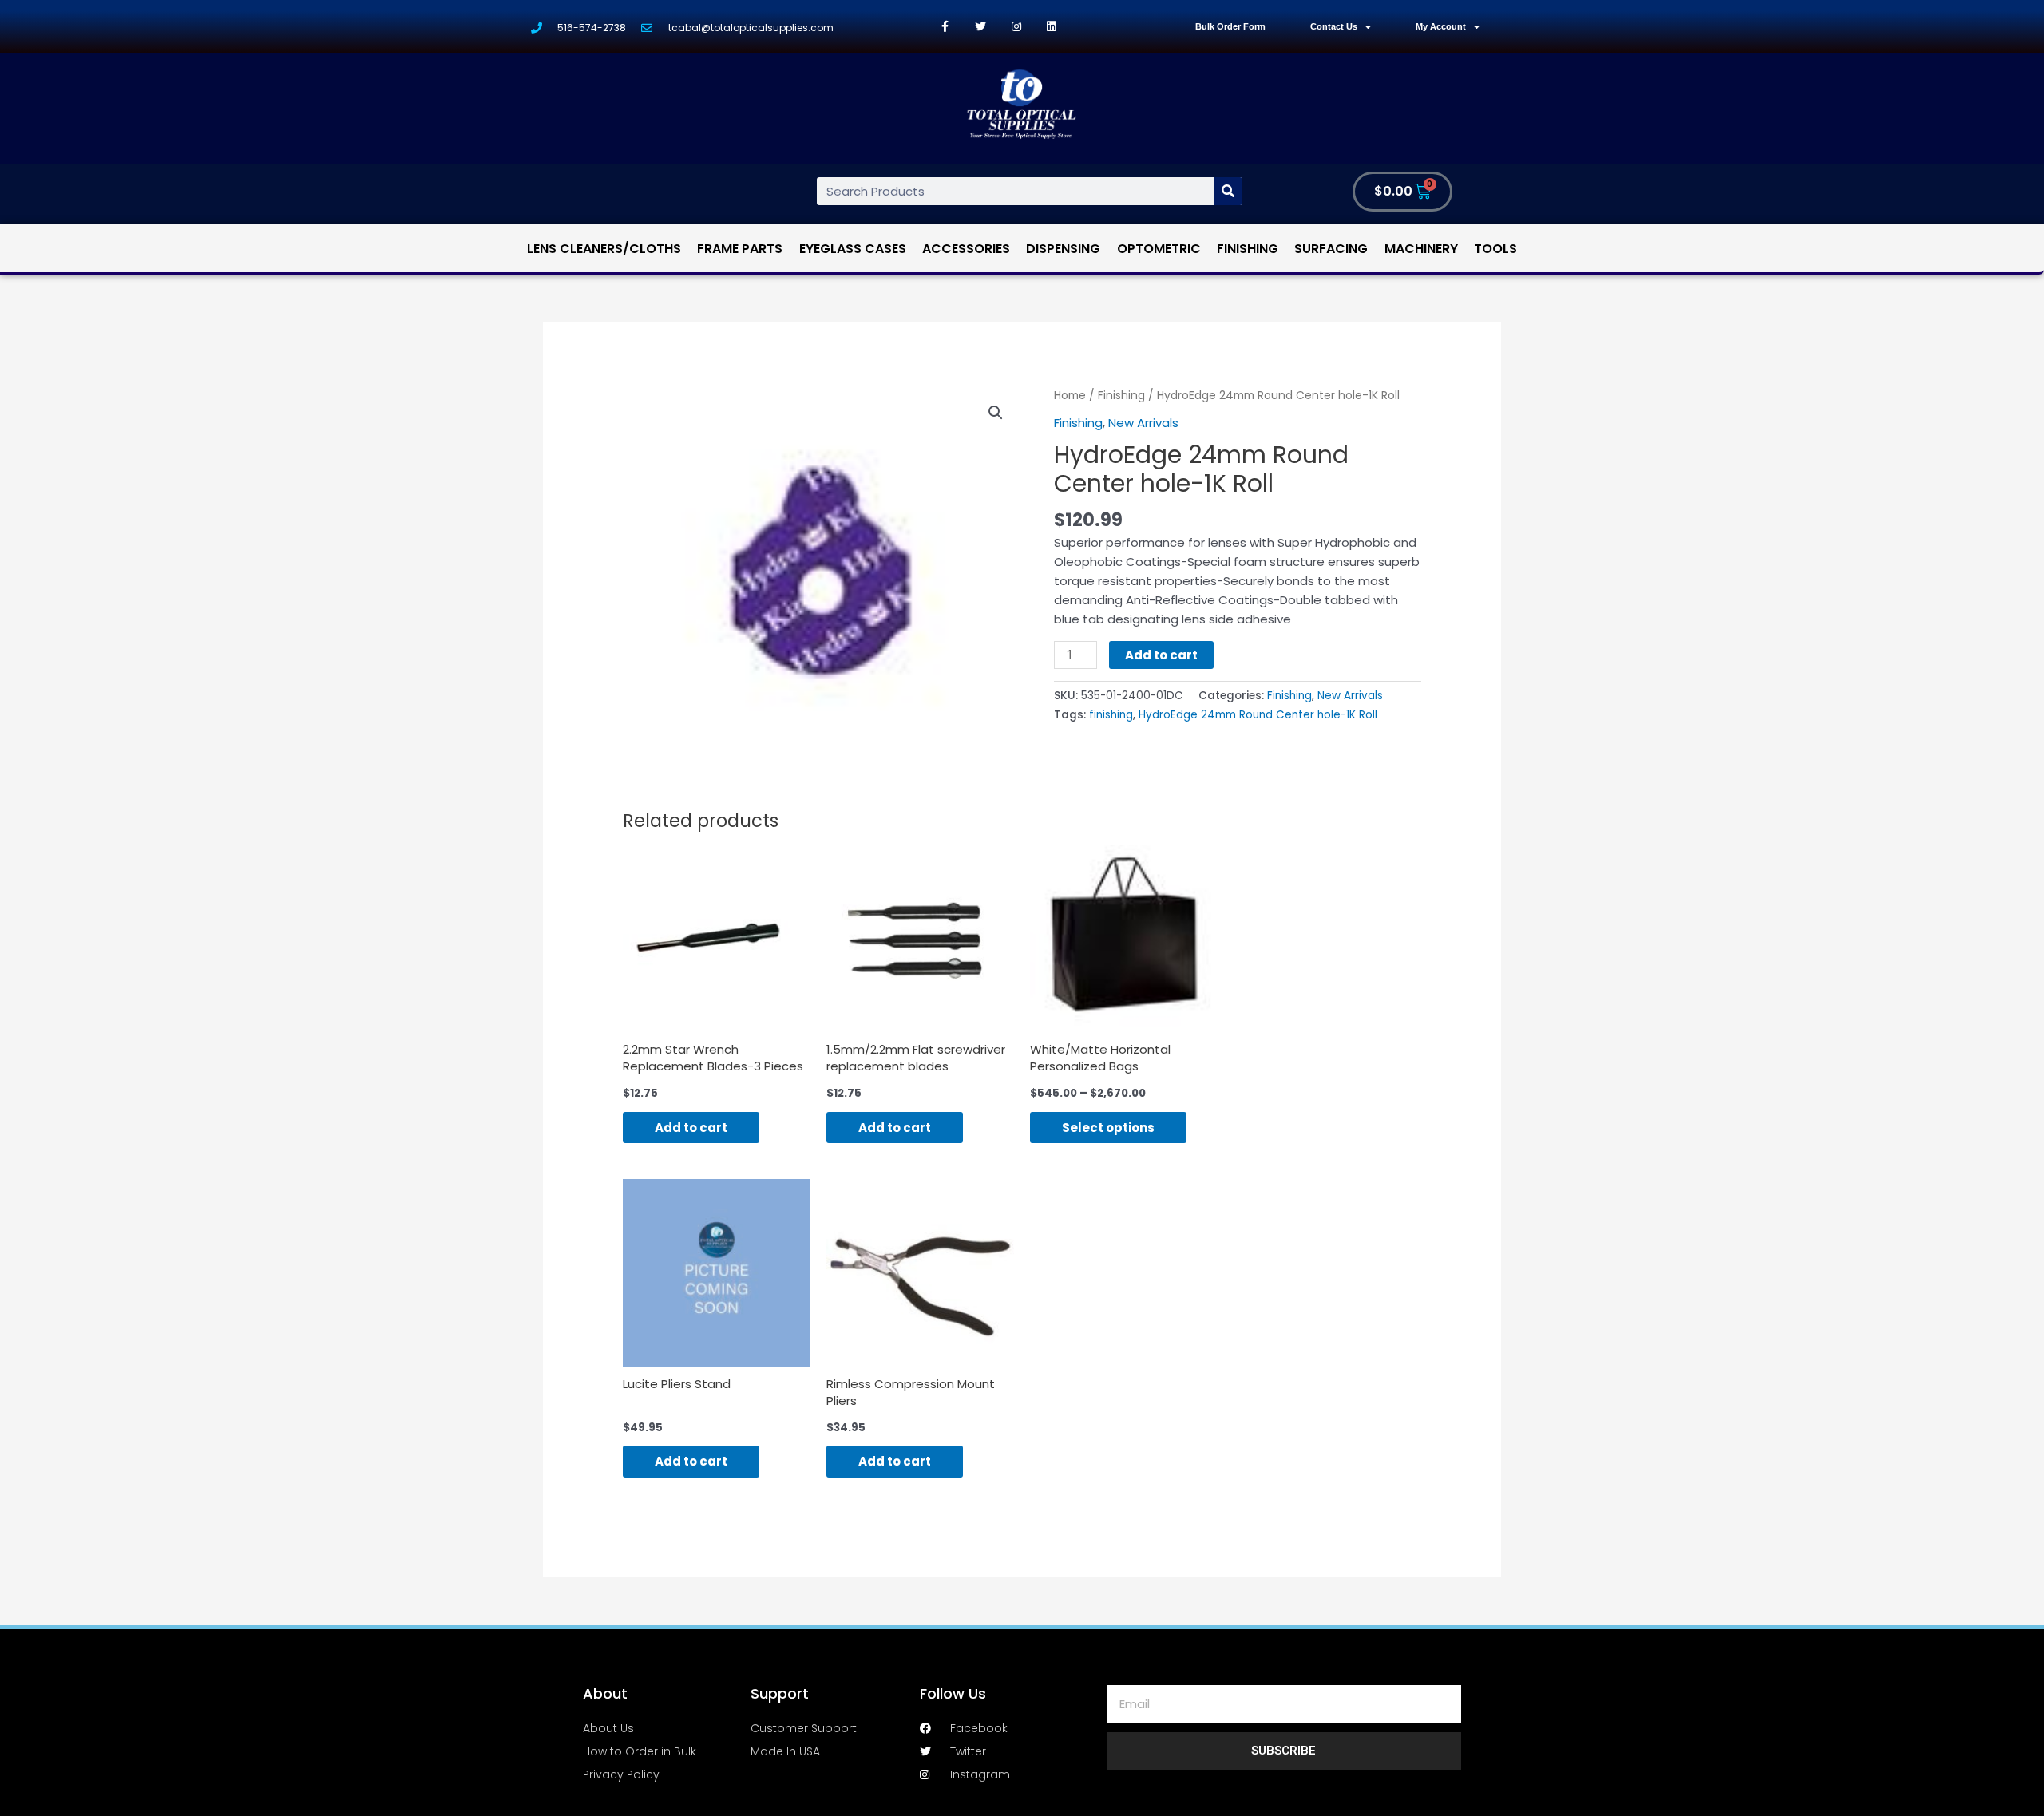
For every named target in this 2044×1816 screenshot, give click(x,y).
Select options (1108, 1128)
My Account (1441, 26)
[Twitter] (981, 27)
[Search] (1228, 191)
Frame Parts (740, 249)
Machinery (1421, 249)
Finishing (1248, 249)
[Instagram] (1016, 27)
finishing (1111, 715)
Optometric (1159, 249)
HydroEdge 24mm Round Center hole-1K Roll (1258, 715)
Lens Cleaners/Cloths (604, 249)
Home (1070, 396)
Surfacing (1331, 249)
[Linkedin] (1052, 27)
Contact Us (1334, 26)
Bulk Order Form (1230, 26)
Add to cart (1161, 655)
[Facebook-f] (945, 27)
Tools (1495, 249)
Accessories (966, 249)
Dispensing (1063, 249)
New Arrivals (1143, 423)
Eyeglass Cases (853, 249)
